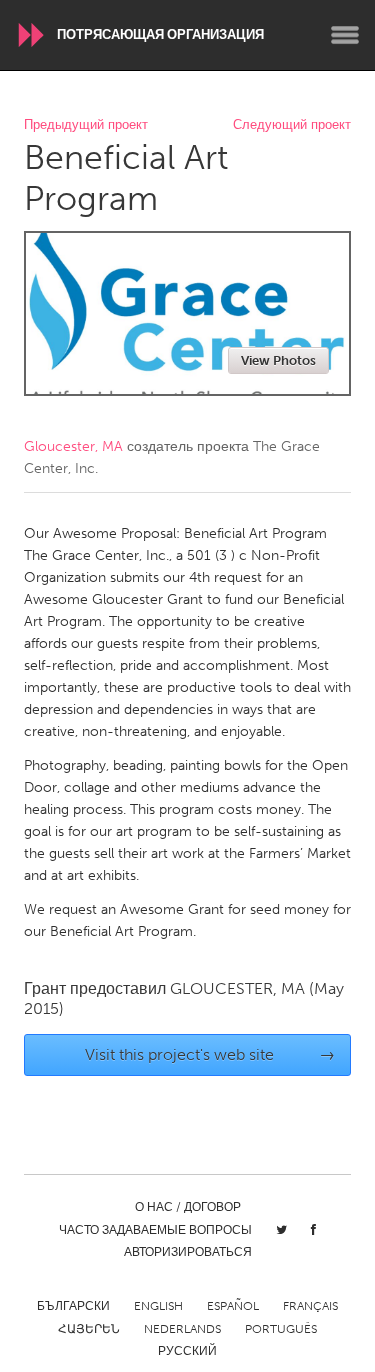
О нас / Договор (188, 1207)
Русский (187, 1351)
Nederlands (182, 1329)
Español (233, 1306)
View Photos (278, 360)
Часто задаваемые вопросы (155, 1230)
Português (281, 1329)
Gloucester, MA (73, 446)
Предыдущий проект (86, 125)
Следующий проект (292, 125)
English (158, 1306)
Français (310, 1306)
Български (73, 1306)
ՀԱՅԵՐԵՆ (89, 1329)
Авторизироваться (188, 1252)
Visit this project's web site (210, 1054)
